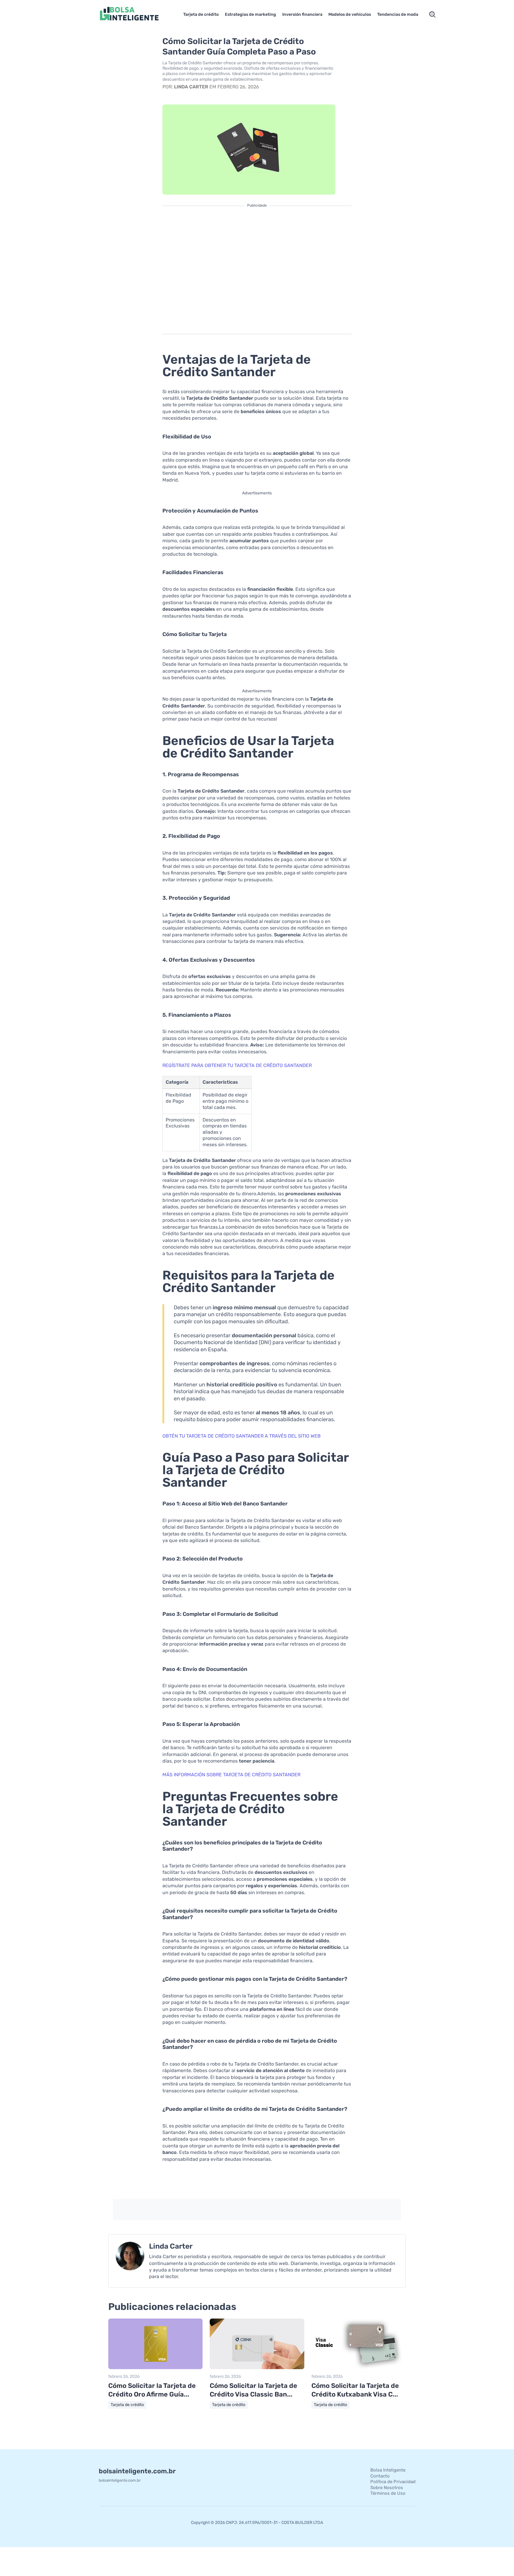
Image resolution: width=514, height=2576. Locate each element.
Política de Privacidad (393, 2482)
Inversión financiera (302, 14)
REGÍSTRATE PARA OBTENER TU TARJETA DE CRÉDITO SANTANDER (237, 1065)
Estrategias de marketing (250, 14)
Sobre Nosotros (387, 2488)
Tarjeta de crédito (201, 14)
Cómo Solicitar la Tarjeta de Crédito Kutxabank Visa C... (355, 2390)
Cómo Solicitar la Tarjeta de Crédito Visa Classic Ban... (253, 2390)
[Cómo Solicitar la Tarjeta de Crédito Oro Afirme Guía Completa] (155, 2368)
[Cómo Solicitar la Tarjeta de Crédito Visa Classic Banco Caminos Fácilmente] (257, 2368)
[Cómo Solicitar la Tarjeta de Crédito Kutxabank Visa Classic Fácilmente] (359, 2368)
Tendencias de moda (398, 14)
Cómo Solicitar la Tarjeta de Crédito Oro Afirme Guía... (152, 2390)
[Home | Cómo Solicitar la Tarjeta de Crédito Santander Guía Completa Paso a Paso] (137, 14)
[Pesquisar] (432, 15)
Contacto (380, 2476)
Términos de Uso (388, 2493)
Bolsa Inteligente (388, 2470)
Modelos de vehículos (350, 14)
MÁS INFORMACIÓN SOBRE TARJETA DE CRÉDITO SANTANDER (231, 1775)
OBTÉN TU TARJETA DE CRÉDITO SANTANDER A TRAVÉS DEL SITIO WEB (242, 1436)
